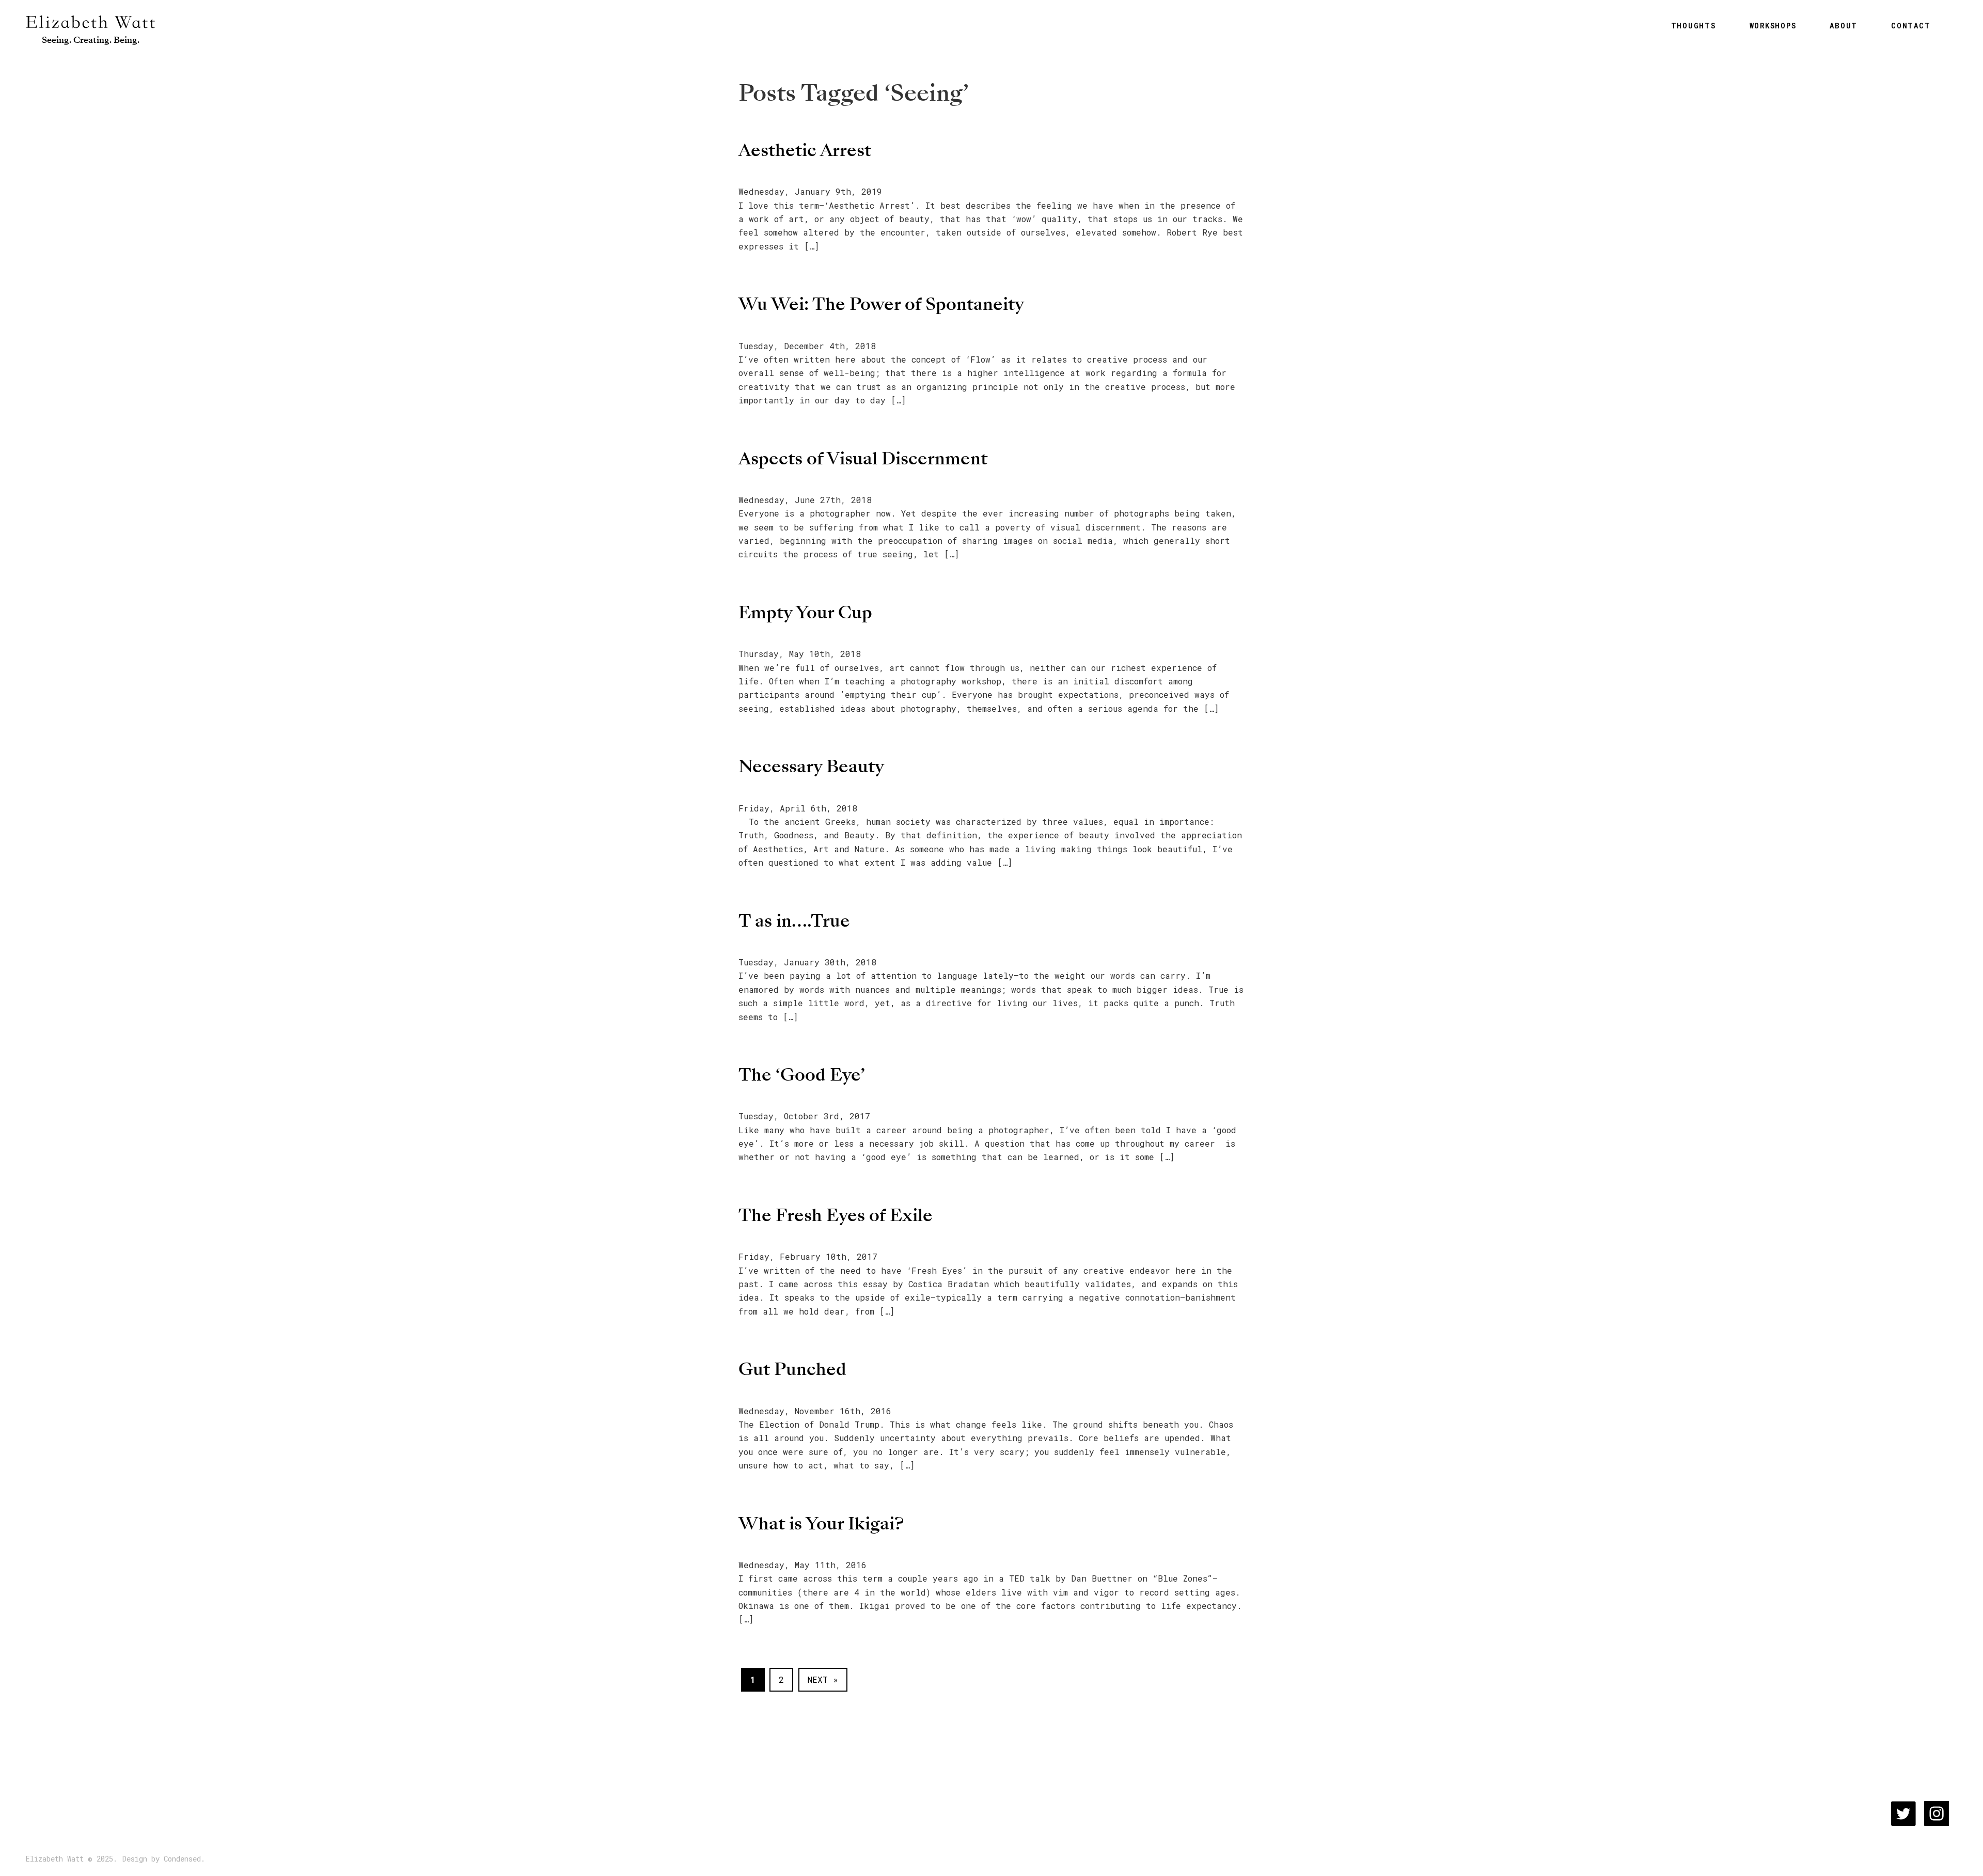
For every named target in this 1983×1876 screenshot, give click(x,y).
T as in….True (794, 921)
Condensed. (184, 1859)
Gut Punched (792, 1369)
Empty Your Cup (805, 612)
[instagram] (1937, 1814)
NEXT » (823, 1679)
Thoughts (1694, 26)
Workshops (1773, 26)
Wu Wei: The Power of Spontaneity (881, 304)
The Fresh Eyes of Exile (836, 1215)
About (1844, 26)
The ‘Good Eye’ (802, 1075)
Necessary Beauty (811, 766)
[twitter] (1903, 1814)
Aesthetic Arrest (805, 150)
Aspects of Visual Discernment (863, 458)
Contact (1911, 26)
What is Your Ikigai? (821, 1523)
